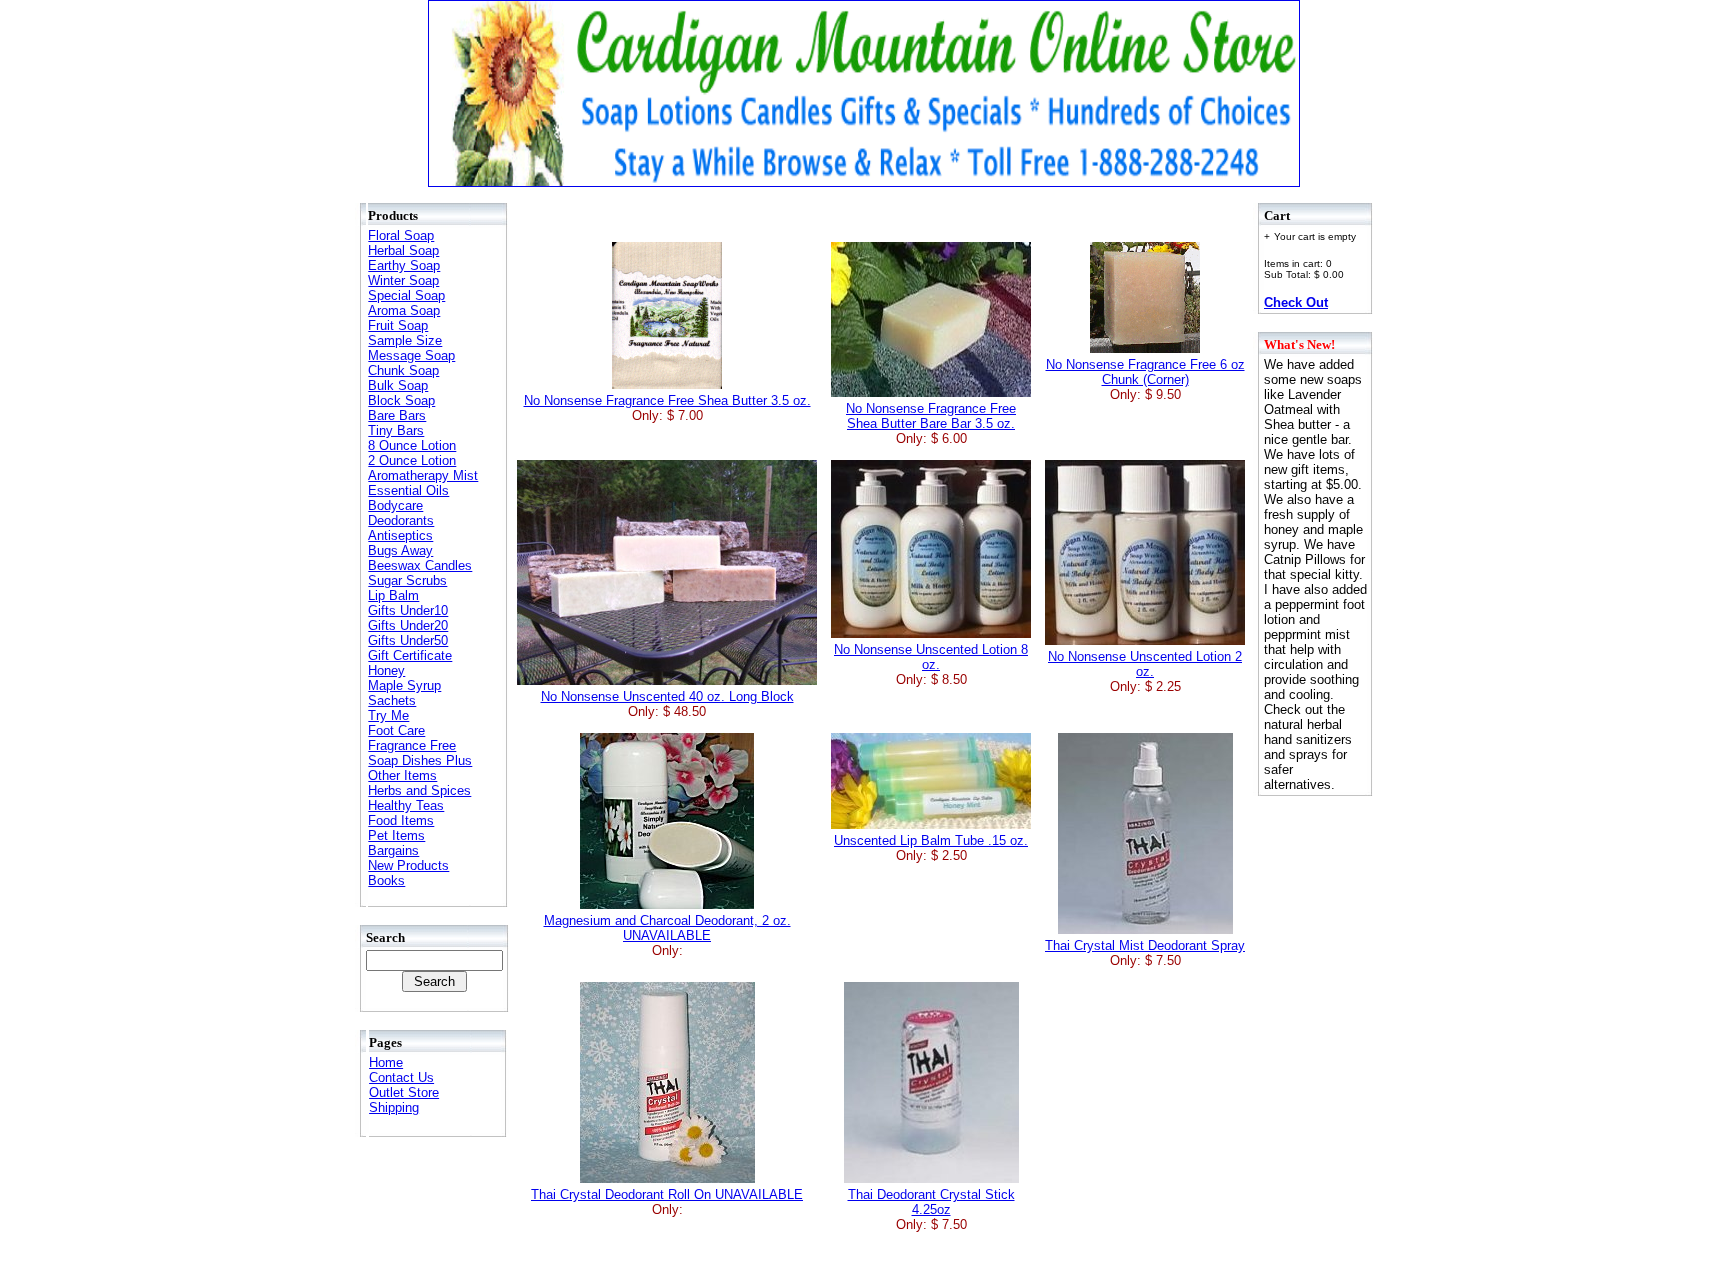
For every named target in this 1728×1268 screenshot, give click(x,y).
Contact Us (401, 1077)
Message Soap (411, 355)
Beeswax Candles (420, 565)
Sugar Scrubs (407, 580)
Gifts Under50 (408, 640)
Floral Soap (401, 235)
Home (386, 1062)
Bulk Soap (398, 385)
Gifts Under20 (408, 625)
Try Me (388, 715)
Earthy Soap (404, 265)
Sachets (392, 700)
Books (386, 880)
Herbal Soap (403, 250)
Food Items (401, 820)
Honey (386, 670)
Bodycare (395, 505)
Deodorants (401, 520)
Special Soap (406, 295)
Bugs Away (400, 550)
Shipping (394, 1107)
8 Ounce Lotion (412, 445)
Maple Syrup (404, 685)
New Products (408, 865)
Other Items (402, 775)
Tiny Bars (396, 430)
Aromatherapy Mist (423, 475)
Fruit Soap (398, 325)
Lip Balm (393, 595)
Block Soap (401, 400)
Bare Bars (397, 415)
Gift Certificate (410, 655)
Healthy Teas (406, 805)
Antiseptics (400, 535)
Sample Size (405, 340)
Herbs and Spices (419, 790)
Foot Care (396, 730)
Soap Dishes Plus (420, 760)
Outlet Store (404, 1092)
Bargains (393, 850)
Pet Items (396, 835)
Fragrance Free (412, 745)
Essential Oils (408, 490)
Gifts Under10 (408, 610)
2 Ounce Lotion (412, 460)
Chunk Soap (403, 370)
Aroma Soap (404, 310)
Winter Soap (403, 280)
